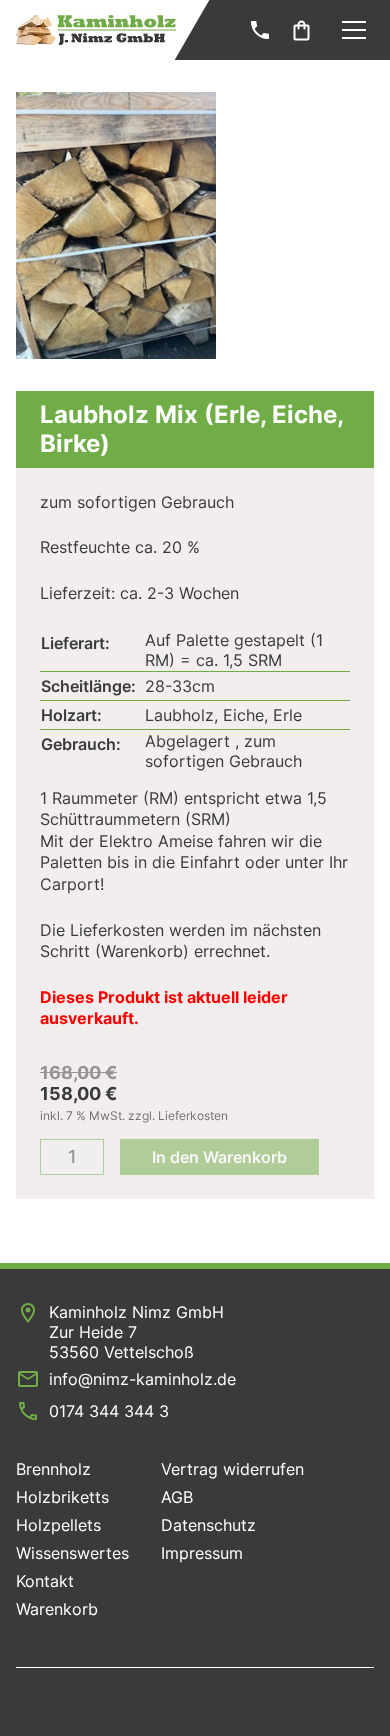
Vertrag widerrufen (232, 1469)
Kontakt (45, 1581)
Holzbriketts (62, 1497)
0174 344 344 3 (109, 1411)
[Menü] (354, 29)
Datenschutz (208, 1525)
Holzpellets (58, 1525)
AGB (177, 1497)
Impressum (202, 1553)
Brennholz (53, 1469)
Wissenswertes (72, 1553)
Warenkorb (57, 1609)
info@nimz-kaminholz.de (142, 1379)
